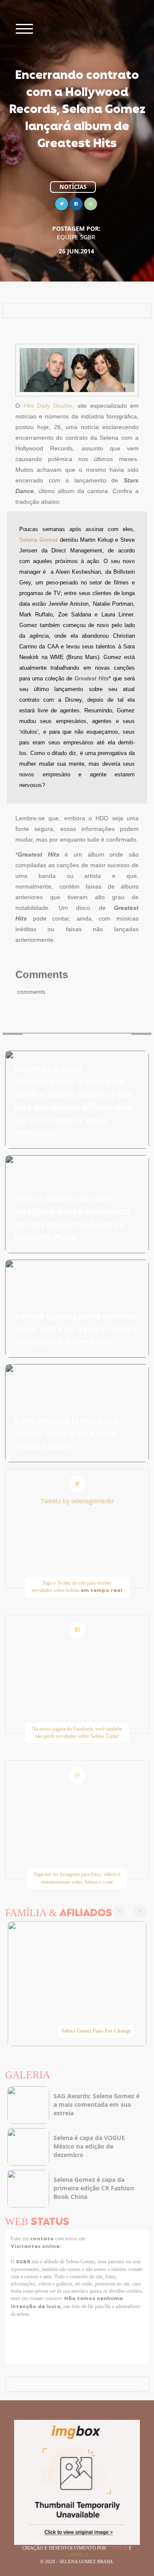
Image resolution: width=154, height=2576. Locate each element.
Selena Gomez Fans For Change (96, 2031)
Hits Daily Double (48, 406)
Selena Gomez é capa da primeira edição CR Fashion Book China (94, 2188)
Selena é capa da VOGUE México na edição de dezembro (89, 2146)
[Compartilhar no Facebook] (76, 203)
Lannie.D (77, 2555)
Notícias (73, 187)
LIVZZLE (118, 2548)
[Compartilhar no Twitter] (62, 203)
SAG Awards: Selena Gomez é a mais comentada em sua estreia (96, 2104)
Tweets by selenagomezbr (77, 1501)
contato (43, 2239)
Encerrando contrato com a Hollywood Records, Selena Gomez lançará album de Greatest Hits (77, 110)
